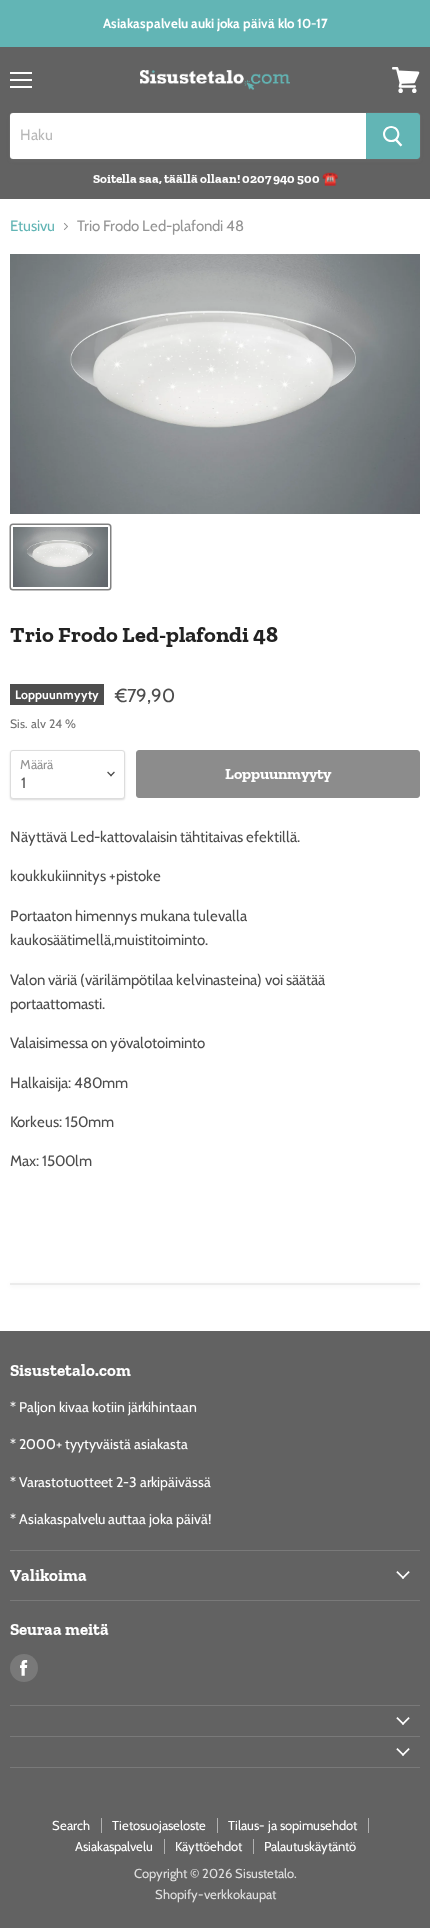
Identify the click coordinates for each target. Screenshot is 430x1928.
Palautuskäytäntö (310, 1846)
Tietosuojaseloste (159, 1825)
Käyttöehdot (208, 1846)
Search (71, 1825)
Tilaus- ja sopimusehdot (292, 1825)
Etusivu (32, 226)
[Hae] (393, 136)
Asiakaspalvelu (114, 1846)
